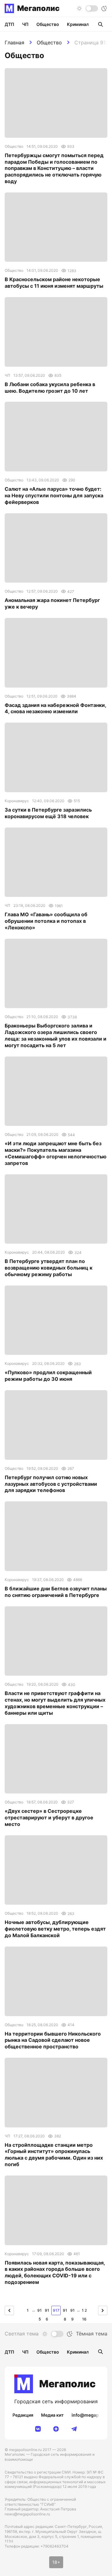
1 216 (84, 2312)
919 (72, 2312)
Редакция (23, 2415)
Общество (49, 42)
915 (40, 2312)
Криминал (78, 24)
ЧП (25, 24)
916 (47, 2312)
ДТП (9, 24)
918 (65, 2312)
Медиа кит (52, 2415)
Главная (14, 42)
